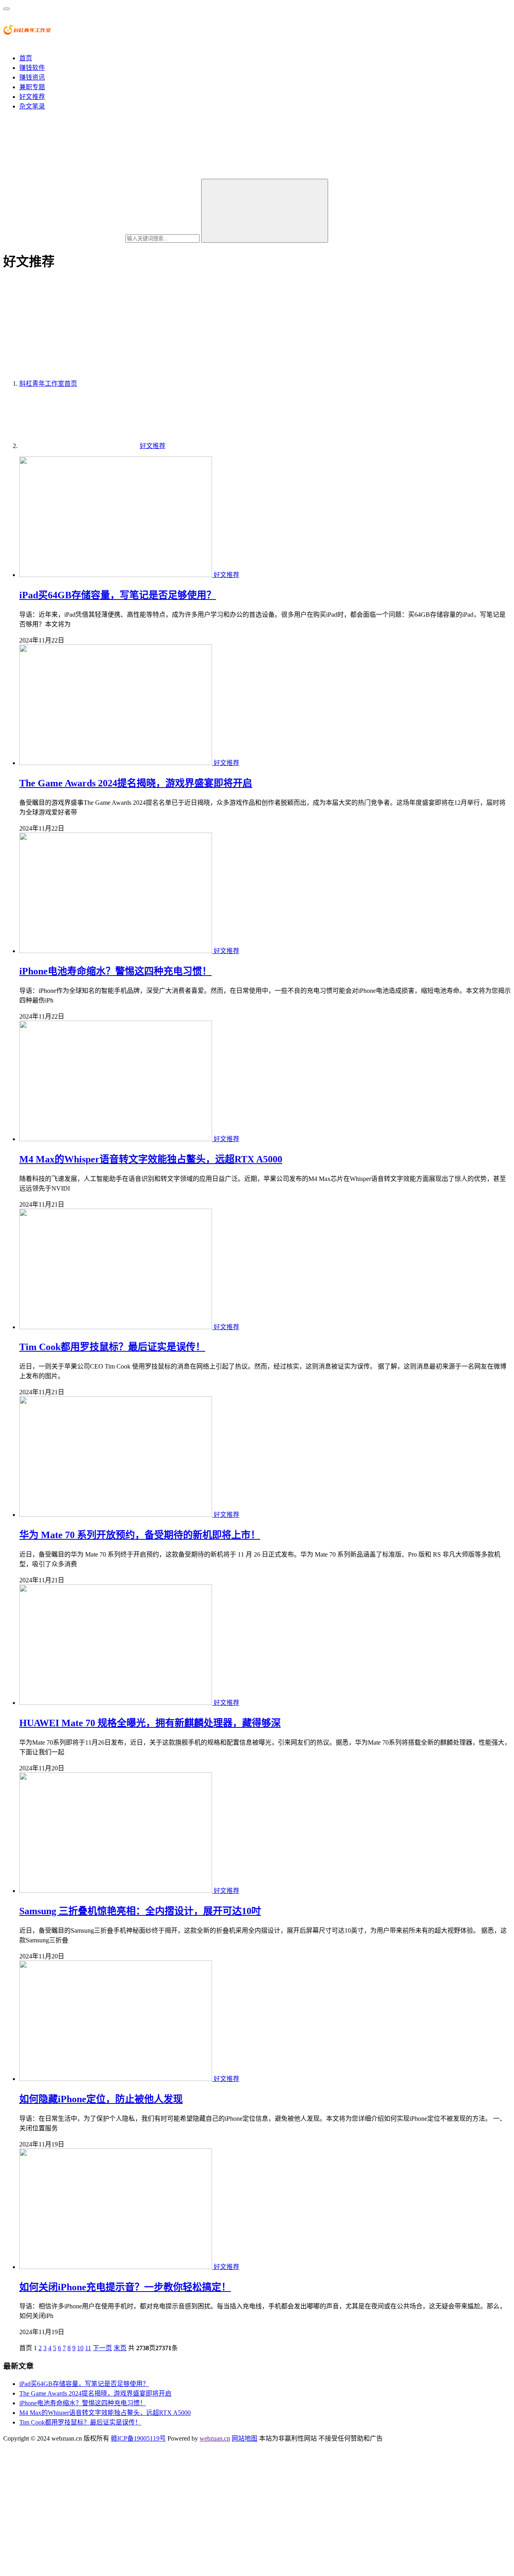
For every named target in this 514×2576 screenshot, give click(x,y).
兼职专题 (32, 87)
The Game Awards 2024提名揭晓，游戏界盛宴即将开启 (136, 783)
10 (80, 2348)
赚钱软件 (32, 68)
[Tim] (116, 1327)
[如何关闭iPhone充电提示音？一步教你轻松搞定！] (116, 2267)
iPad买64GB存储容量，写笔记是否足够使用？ (118, 595)
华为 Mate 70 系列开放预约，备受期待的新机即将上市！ (140, 1535)
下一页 (102, 2348)
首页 (26, 58)
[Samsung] (116, 1891)
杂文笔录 (32, 106)
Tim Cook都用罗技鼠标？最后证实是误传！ (112, 1347)
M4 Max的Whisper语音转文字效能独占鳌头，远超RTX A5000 (151, 1159)
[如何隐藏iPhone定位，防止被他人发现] (116, 2079)
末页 (120, 2348)
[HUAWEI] (116, 1703)
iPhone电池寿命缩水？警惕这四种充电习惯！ (115, 971)
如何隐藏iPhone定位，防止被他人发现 (101, 2099)
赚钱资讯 (32, 77)
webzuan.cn (215, 2438)
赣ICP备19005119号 (138, 2438)
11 (88, 2348)
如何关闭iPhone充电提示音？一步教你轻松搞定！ (125, 2287)
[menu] (6, 9)
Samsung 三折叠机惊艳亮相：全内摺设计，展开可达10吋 (140, 1911)
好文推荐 (32, 97)
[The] (116, 763)
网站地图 (245, 2438)
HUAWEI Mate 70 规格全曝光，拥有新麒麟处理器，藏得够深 (150, 1723)
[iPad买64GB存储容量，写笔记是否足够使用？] (116, 575)
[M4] (116, 1139)
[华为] (116, 1515)
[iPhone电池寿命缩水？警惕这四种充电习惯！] (116, 951)
